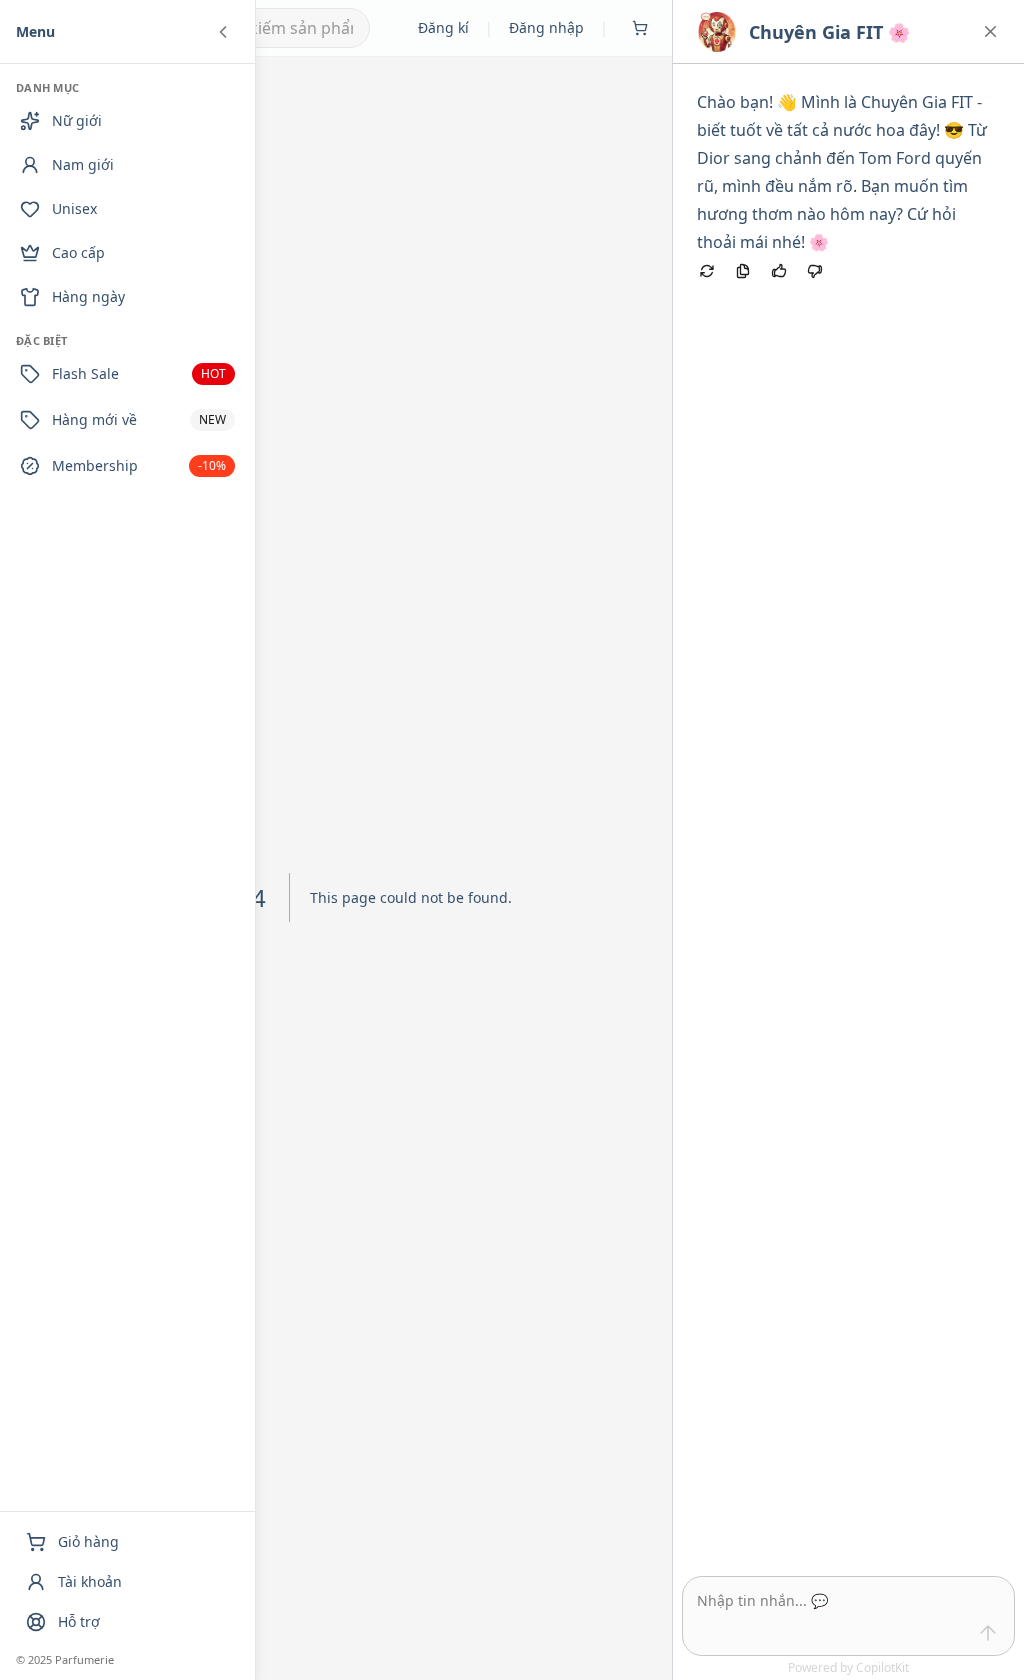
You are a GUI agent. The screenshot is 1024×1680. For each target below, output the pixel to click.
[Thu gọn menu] (223, 32)
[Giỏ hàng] (640, 28)
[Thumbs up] (779, 271)
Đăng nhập (546, 27)
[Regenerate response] (707, 271)
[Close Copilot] (990, 31)
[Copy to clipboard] (743, 271)
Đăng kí (443, 27)
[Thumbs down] (815, 271)
